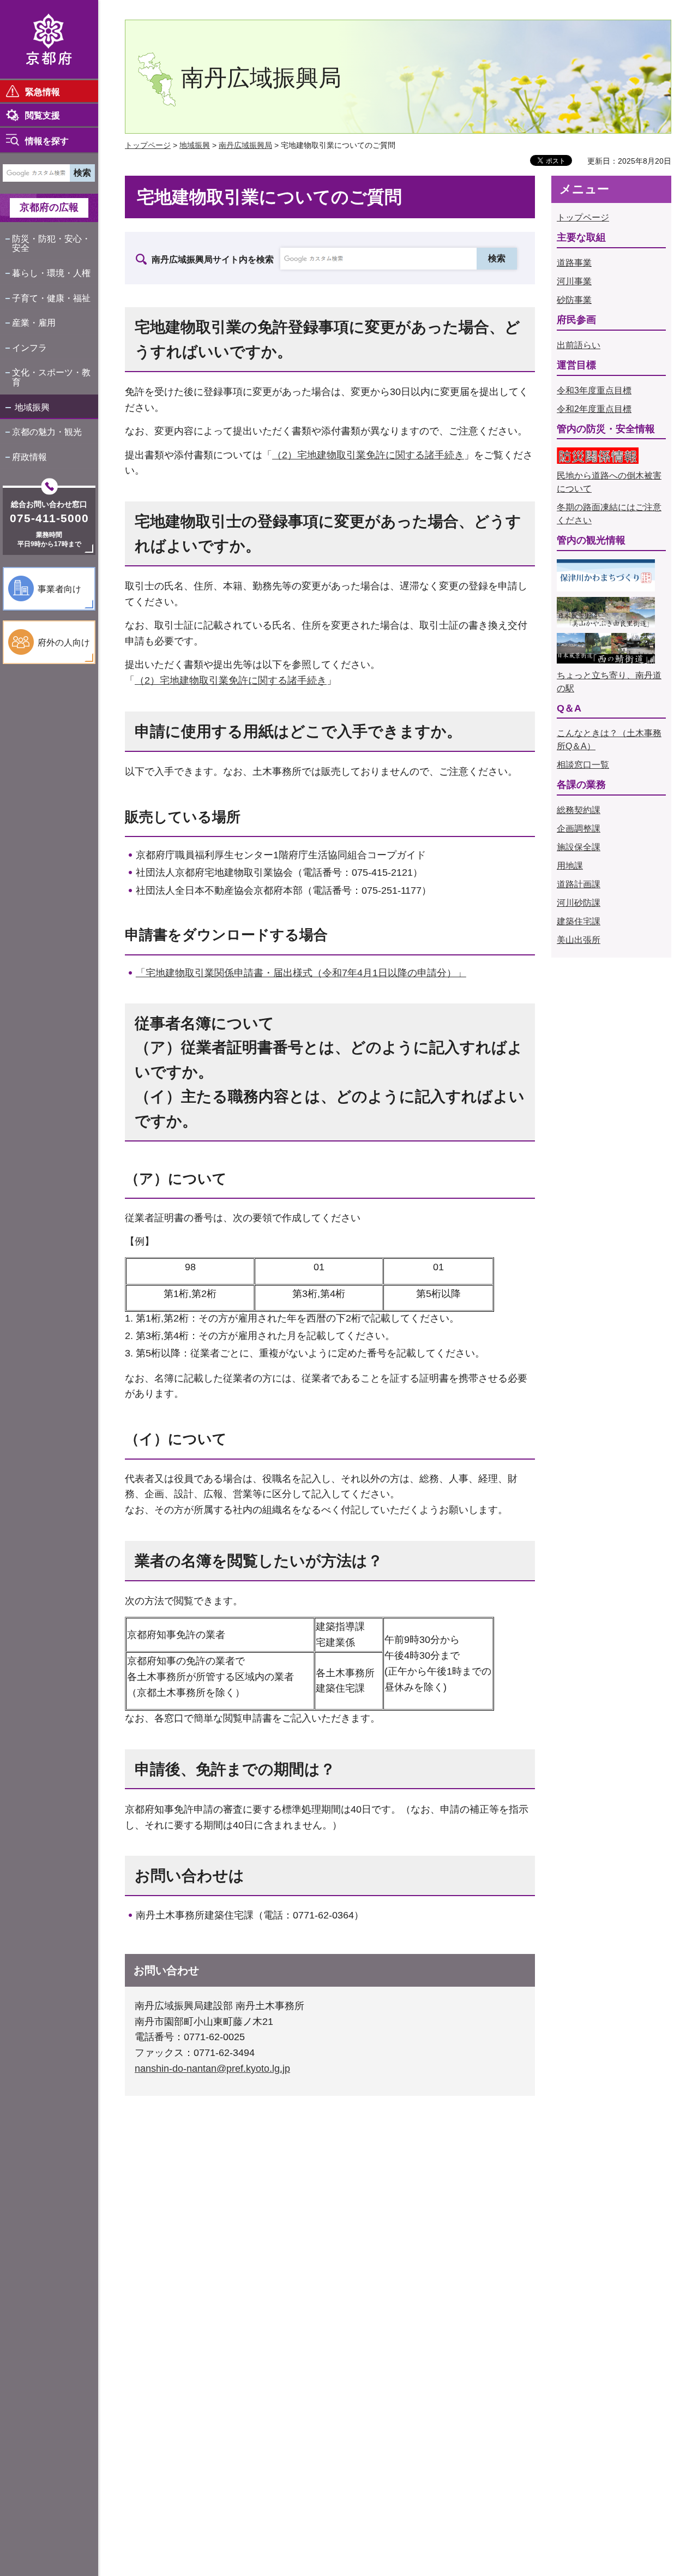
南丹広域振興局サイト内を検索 (213, 259)
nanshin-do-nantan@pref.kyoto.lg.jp (212, 2069)
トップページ (148, 145)
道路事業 (574, 263)
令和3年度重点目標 (594, 390)
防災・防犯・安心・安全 (51, 244)
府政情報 (29, 457)
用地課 (570, 866)
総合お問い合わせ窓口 (49, 504)
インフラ (29, 348)
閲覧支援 (43, 115)
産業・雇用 (34, 323)
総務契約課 (579, 810)
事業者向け (59, 589)
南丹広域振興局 (245, 145)
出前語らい (579, 345)
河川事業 (574, 281)
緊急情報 (43, 92)
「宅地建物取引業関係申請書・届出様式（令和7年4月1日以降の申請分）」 (301, 973)
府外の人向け (64, 642)
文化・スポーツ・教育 (51, 377)
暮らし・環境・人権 (51, 273)
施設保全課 (579, 847)
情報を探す (47, 141)
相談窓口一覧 (583, 765)
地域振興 (32, 407)
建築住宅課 (579, 921)
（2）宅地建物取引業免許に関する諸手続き (368, 455)
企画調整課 (579, 829)
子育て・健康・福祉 (51, 298)
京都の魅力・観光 (47, 432)
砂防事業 (574, 300)
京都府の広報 (49, 207)
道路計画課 (579, 884)
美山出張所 (579, 940)
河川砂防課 (579, 903)
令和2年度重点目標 (594, 409)
